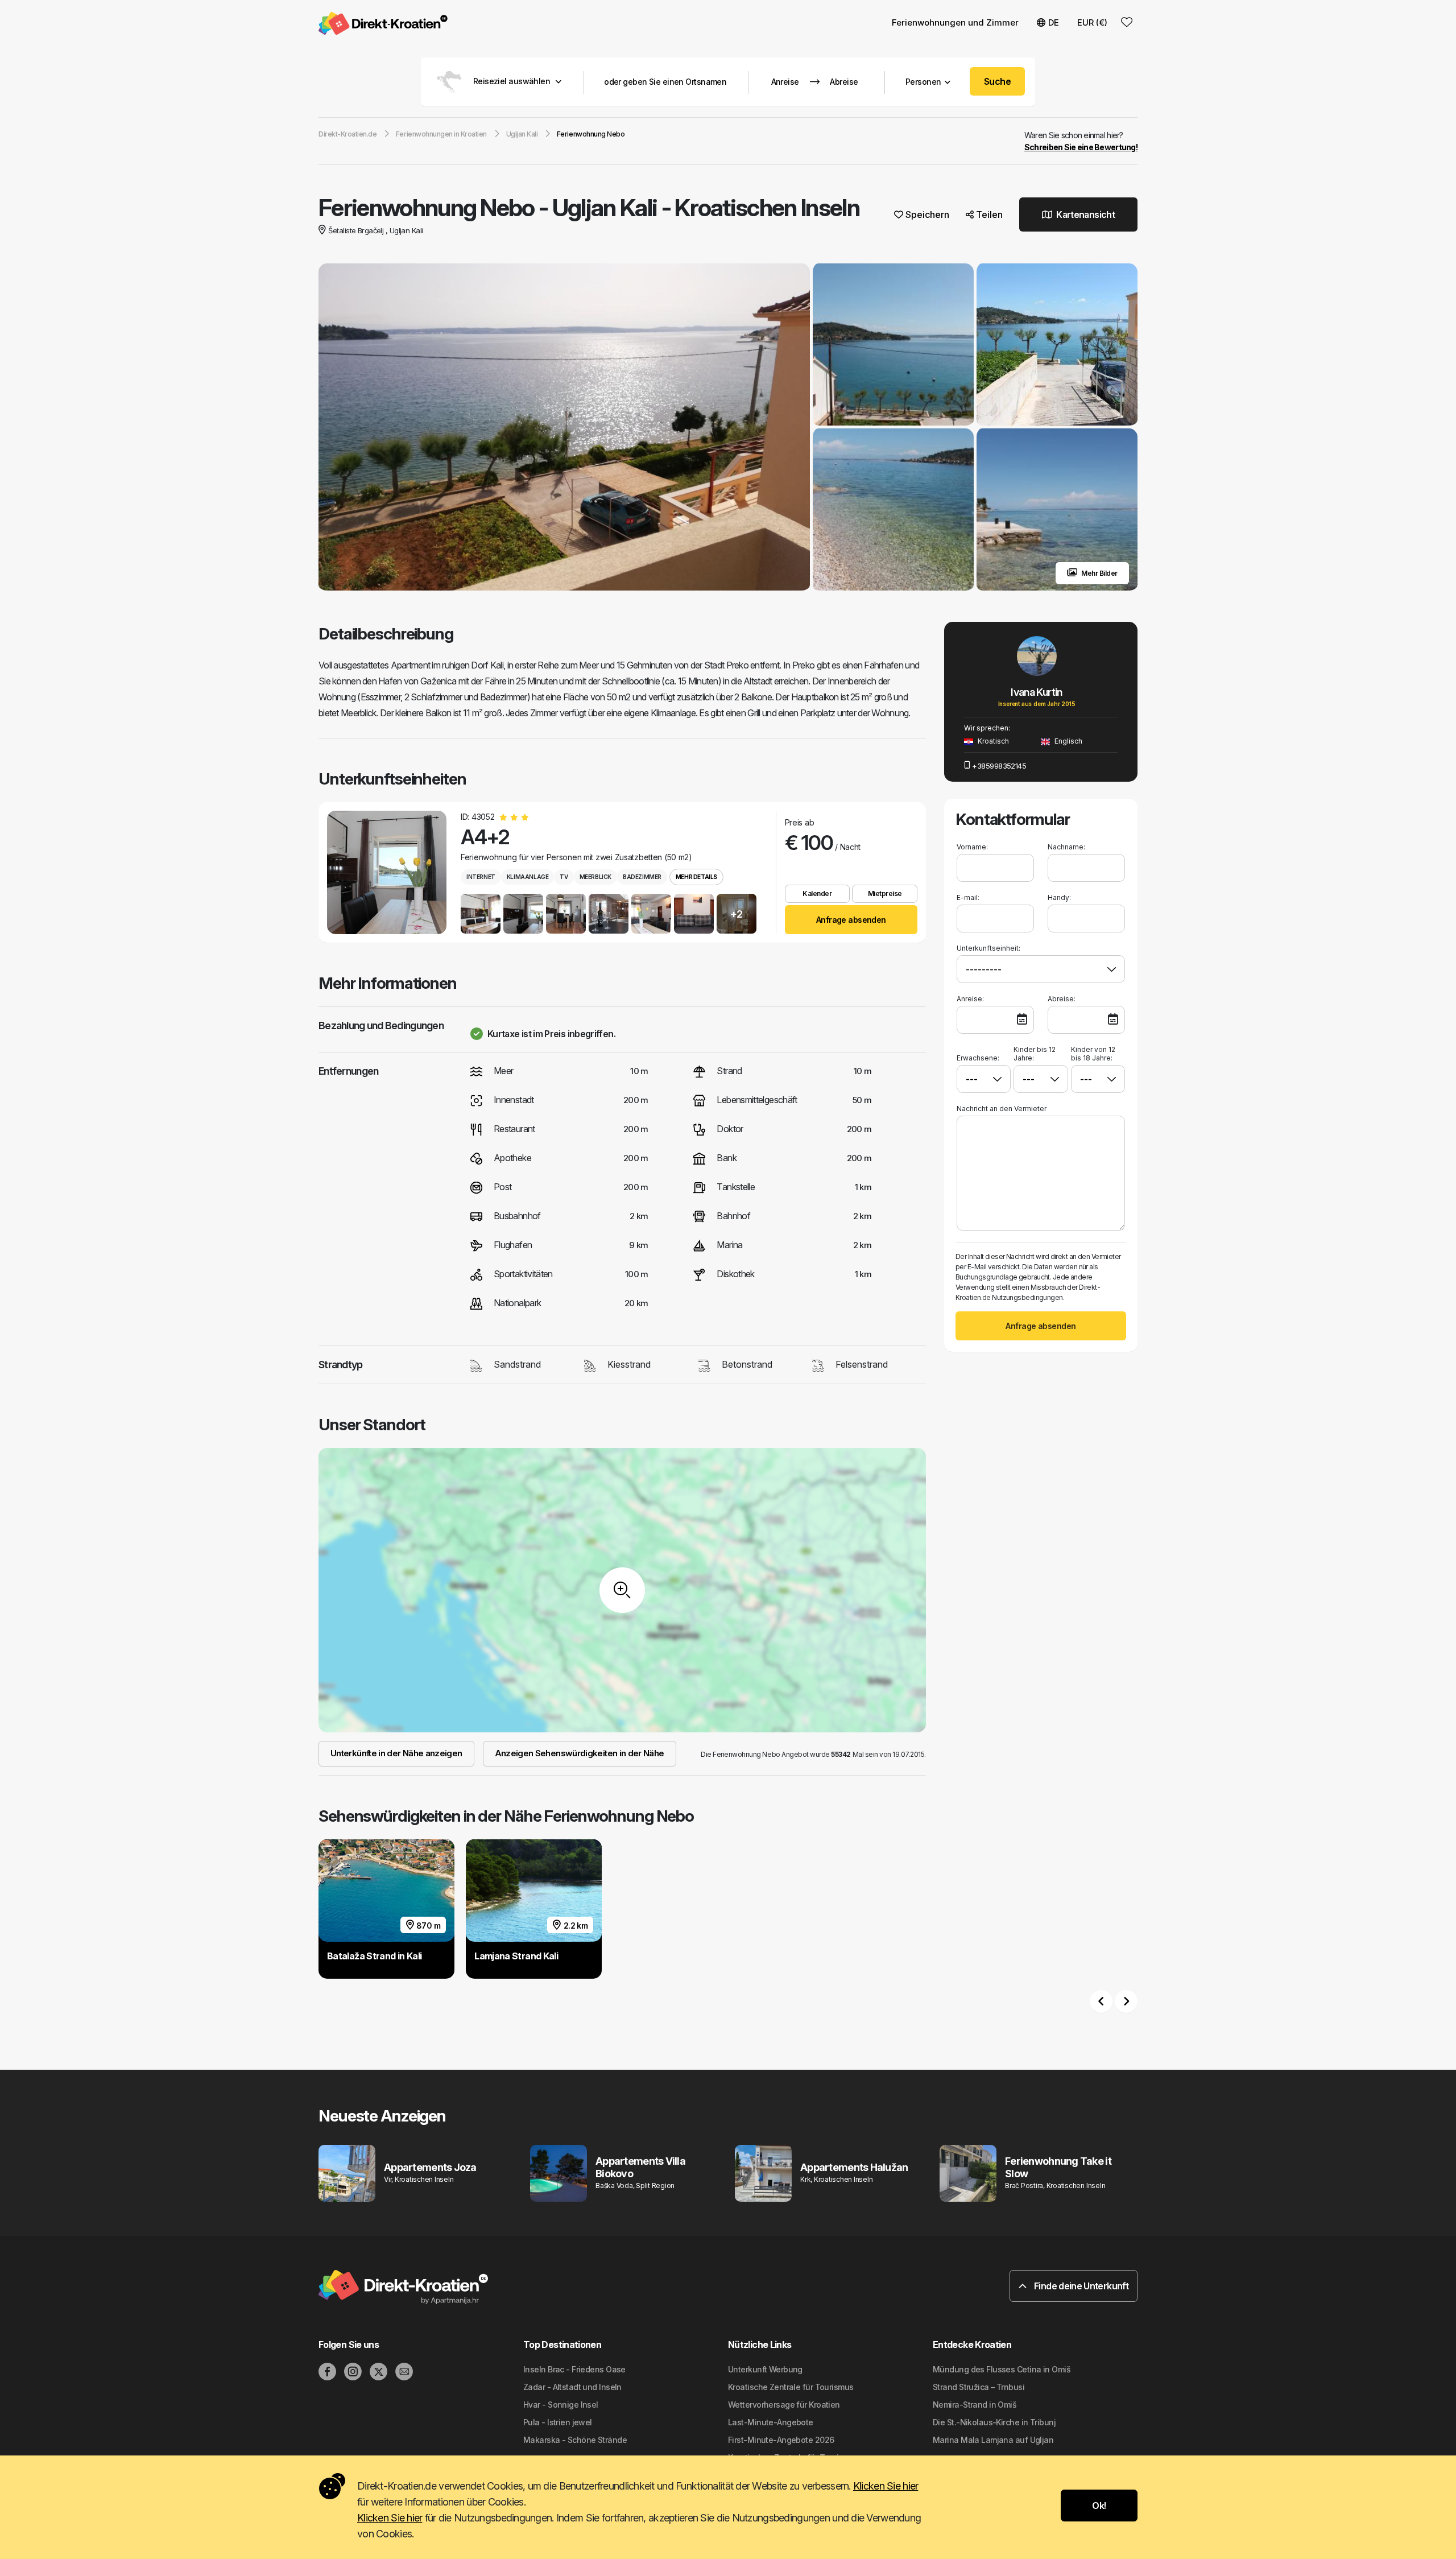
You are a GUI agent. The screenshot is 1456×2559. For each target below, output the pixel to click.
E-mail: (968, 897)
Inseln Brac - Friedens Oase (574, 2369)
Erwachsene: (978, 1058)
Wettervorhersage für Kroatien (784, 2405)
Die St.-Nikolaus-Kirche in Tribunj (994, 2422)
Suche (997, 81)
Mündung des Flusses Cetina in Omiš (1002, 2369)
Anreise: (970, 999)
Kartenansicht (1085, 214)
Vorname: (972, 847)
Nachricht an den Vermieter (1002, 1109)
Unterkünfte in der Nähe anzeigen (396, 1753)
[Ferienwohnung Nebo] (564, 428)
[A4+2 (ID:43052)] (387, 872)
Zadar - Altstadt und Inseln (572, 2387)
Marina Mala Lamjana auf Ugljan (993, 2440)
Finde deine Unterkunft (1080, 2286)
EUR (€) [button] (1092, 22)
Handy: (1059, 897)
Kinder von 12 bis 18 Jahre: (1093, 1054)
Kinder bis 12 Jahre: (1035, 1054)
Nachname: (1066, 847)
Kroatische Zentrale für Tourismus (791, 2387)
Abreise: (1062, 999)
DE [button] (1054, 22)
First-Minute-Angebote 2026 (781, 2440)
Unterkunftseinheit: (988, 948)
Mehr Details (696, 877)
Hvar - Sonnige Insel (561, 2405)
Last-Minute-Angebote (771, 2422)
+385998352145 (999, 766)
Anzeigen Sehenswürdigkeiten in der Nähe (580, 1753)
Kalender (817, 893)
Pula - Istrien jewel (558, 2422)
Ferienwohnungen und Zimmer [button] (955, 22)
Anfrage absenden (851, 920)
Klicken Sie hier (886, 2486)
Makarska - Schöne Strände (575, 2440)
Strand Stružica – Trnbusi (979, 2387)
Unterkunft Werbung (765, 2369)
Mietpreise (885, 893)
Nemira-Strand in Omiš (975, 2405)
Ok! (1099, 2506)
